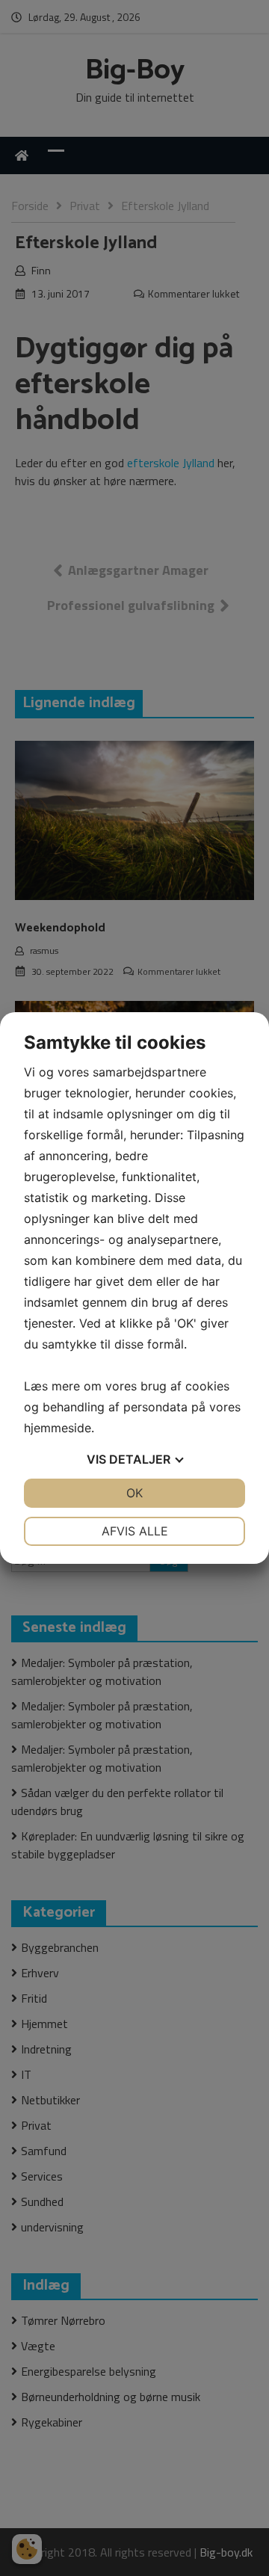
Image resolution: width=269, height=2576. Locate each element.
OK (134, 1493)
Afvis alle (135, 1531)
